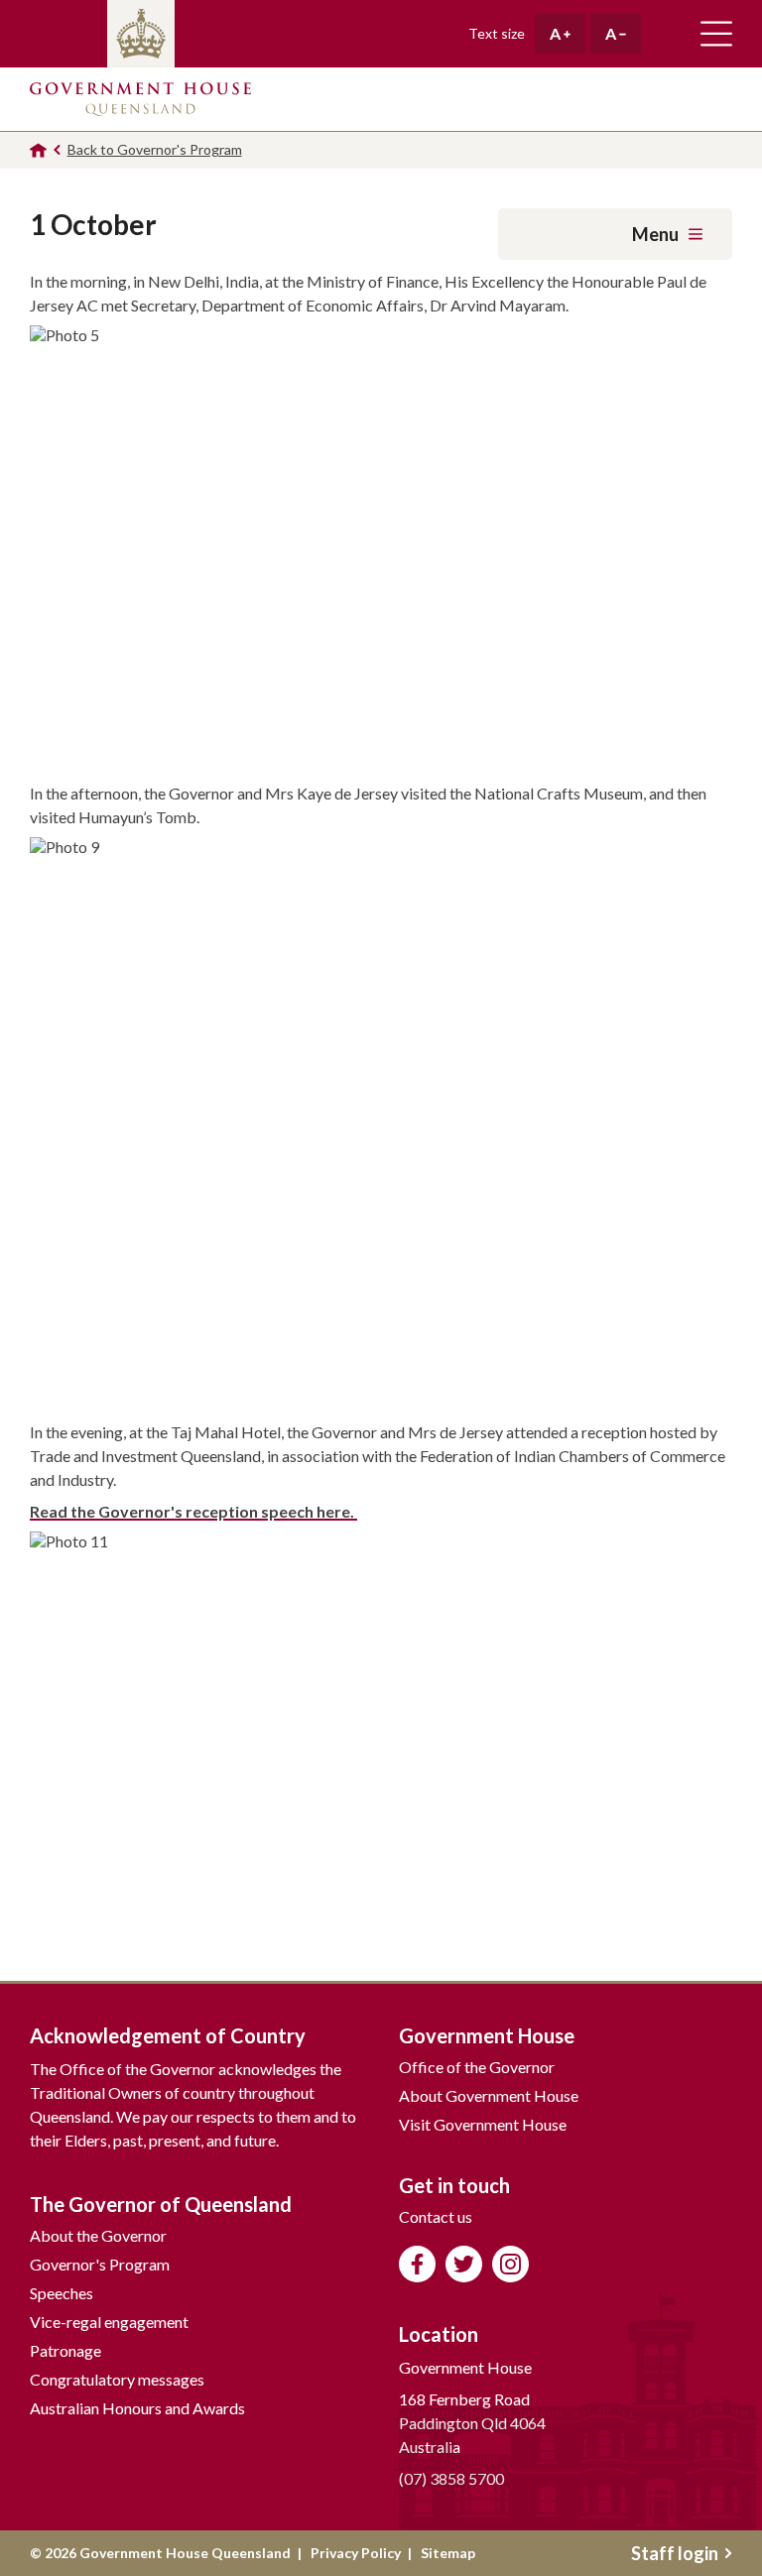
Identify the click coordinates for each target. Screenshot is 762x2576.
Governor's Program (100, 2264)
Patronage (65, 2350)
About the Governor (98, 2235)
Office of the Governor (477, 2067)
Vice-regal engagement (109, 2322)
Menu (655, 234)
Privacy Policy (356, 2553)
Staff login (675, 2553)
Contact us (436, 2216)
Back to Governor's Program (155, 149)
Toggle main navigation (716, 34)
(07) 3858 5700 (451, 2478)
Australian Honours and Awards (137, 2408)
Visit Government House (483, 2124)
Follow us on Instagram (510, 2264)
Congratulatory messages (117, 2379)
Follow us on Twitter (464, 2264)
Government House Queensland (140, 99)
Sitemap (448, 2553)
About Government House (489, 2095)
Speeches (62, 2293)
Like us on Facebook (417, 2264)
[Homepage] (38, 150)
